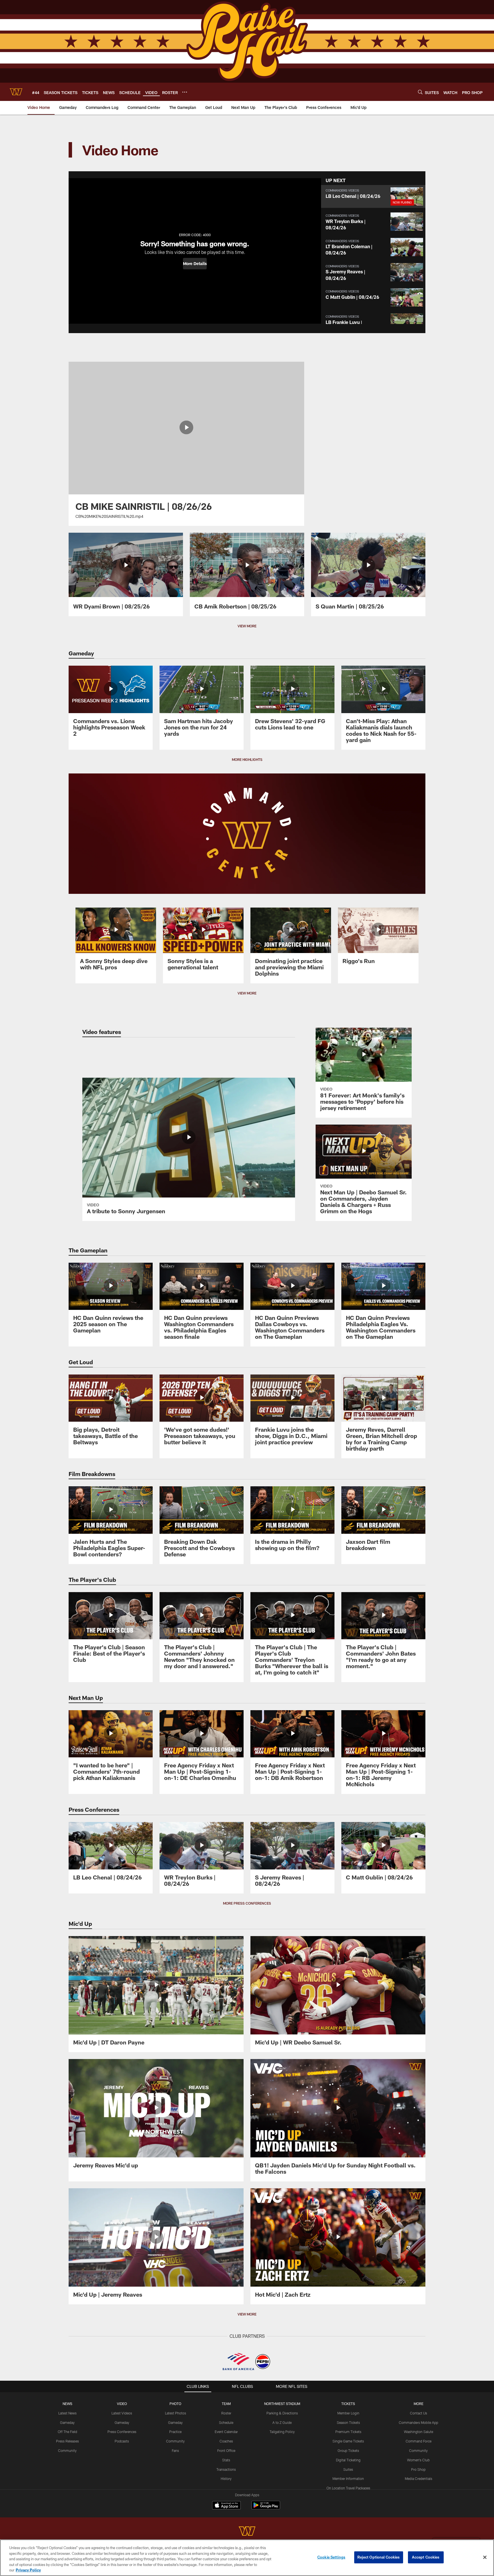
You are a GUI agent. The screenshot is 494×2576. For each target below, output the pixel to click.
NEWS (67, 2404)
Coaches (226, 2441)
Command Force (419, 2441)
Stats (226, 2460)
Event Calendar (226, 2432)
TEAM (226, 2404)
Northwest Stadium (282, 2404)
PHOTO (175, 2404)
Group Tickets (348, 2450)
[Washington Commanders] (247, 2532)
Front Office (226, 2450)
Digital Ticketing (348, 2460)
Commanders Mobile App (419, 2422)
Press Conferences (122, 2432)
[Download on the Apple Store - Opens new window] (226, 2506)
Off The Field (67, 2432)
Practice (175, 2432)
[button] (195, 264)
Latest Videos (122, 2413)
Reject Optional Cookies (379, 2557)
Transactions (226, 2469)
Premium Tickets (348, 2432)
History (226, 2478)
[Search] (420, 92)
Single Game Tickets (348, 2441)
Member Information (348, 2478)
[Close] (485, 2557)
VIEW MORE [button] (247, 626)
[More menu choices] (185, 92)
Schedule (226, 2422)
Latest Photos (176, 2413)
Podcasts (122, 2441)
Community (67, 2450)
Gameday (67, 2422)
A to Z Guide (282, 2422)
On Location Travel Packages (348, 2488)
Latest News (67, 2413)
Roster (226, 2413)
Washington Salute (419, 2432)
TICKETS (348, 2404)
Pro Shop (418, 2469)
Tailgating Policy (282, 2432)
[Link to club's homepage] (16, 92)
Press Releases (67, 2441)
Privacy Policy (28, 2570)
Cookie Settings (331, 2557)
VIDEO (122, 2404)
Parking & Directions (282, 2413)
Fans (175, 2450)
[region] (247, 2558)
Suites (348, 2469)
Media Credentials (419, 2478)
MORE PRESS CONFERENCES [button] (247, 1903)
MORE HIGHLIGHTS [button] (247, 759)
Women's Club (418, 2460)
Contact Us (419, 2413)
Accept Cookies (426, 2557)
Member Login (348, 2413)
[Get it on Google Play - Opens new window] (266, 2508)
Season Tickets (348, 2422)
